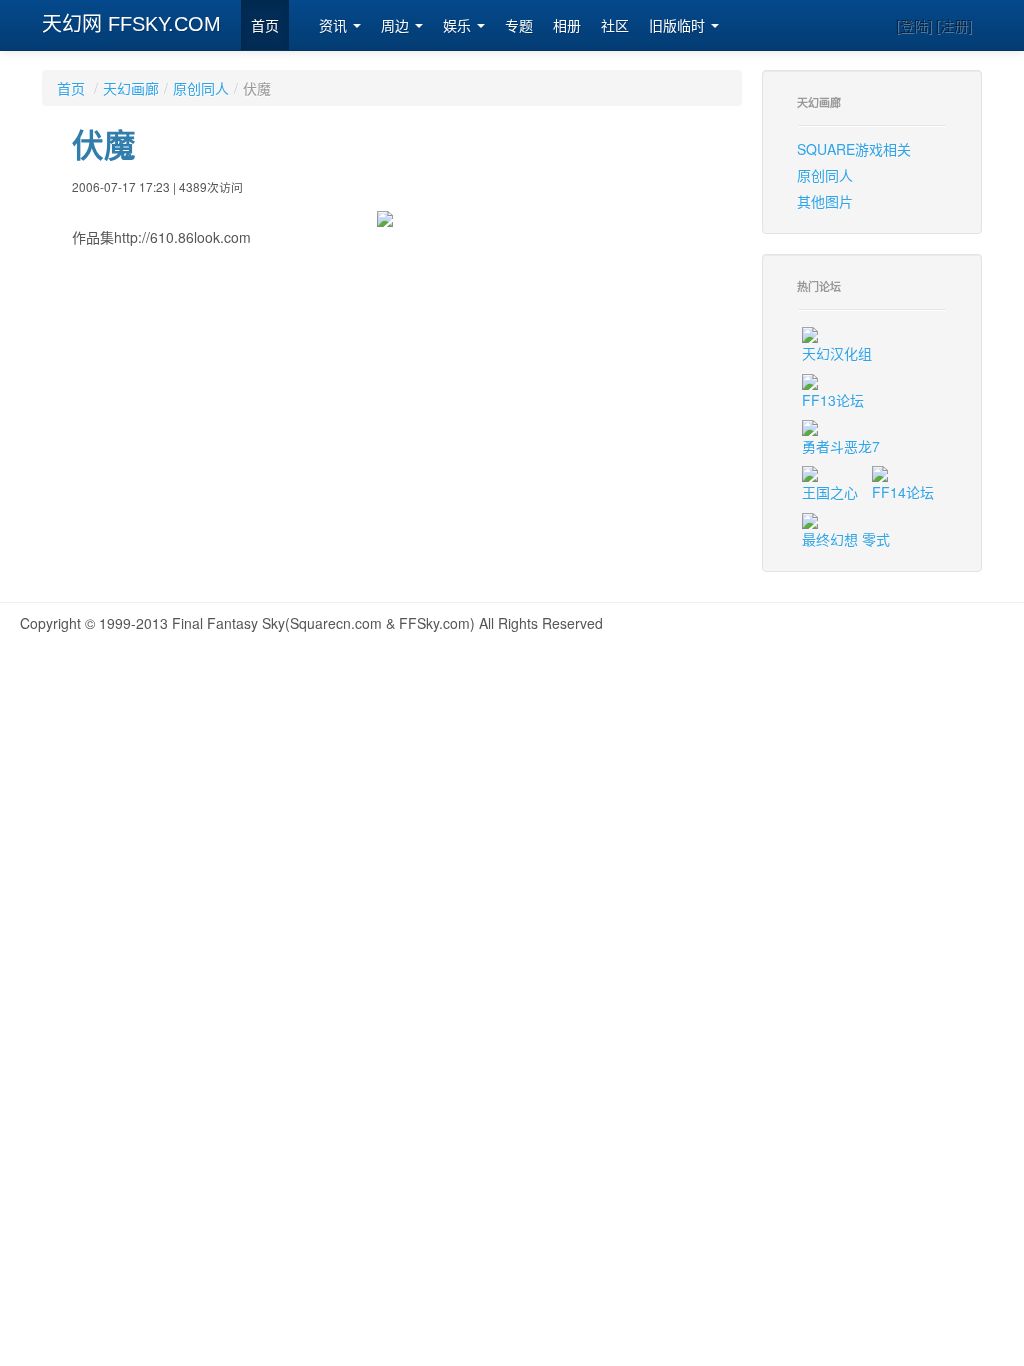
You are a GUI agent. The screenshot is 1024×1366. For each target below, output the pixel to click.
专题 (519, 26)
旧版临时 (679, 26)
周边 (397, 26)
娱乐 (459, 26)
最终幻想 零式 (846, 539)
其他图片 (825, 201)
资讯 (335, 26)
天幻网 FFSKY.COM (131, 24)
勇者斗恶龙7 (841, 446)
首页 (265, 26)
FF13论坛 (833, 400)
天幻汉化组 (837, 353)
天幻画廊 (131, 88)
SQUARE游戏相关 (854, 149)
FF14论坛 (903, 492)
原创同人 (201, 88)
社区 (615, 26)
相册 (567, 26)
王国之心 (830, 492)
